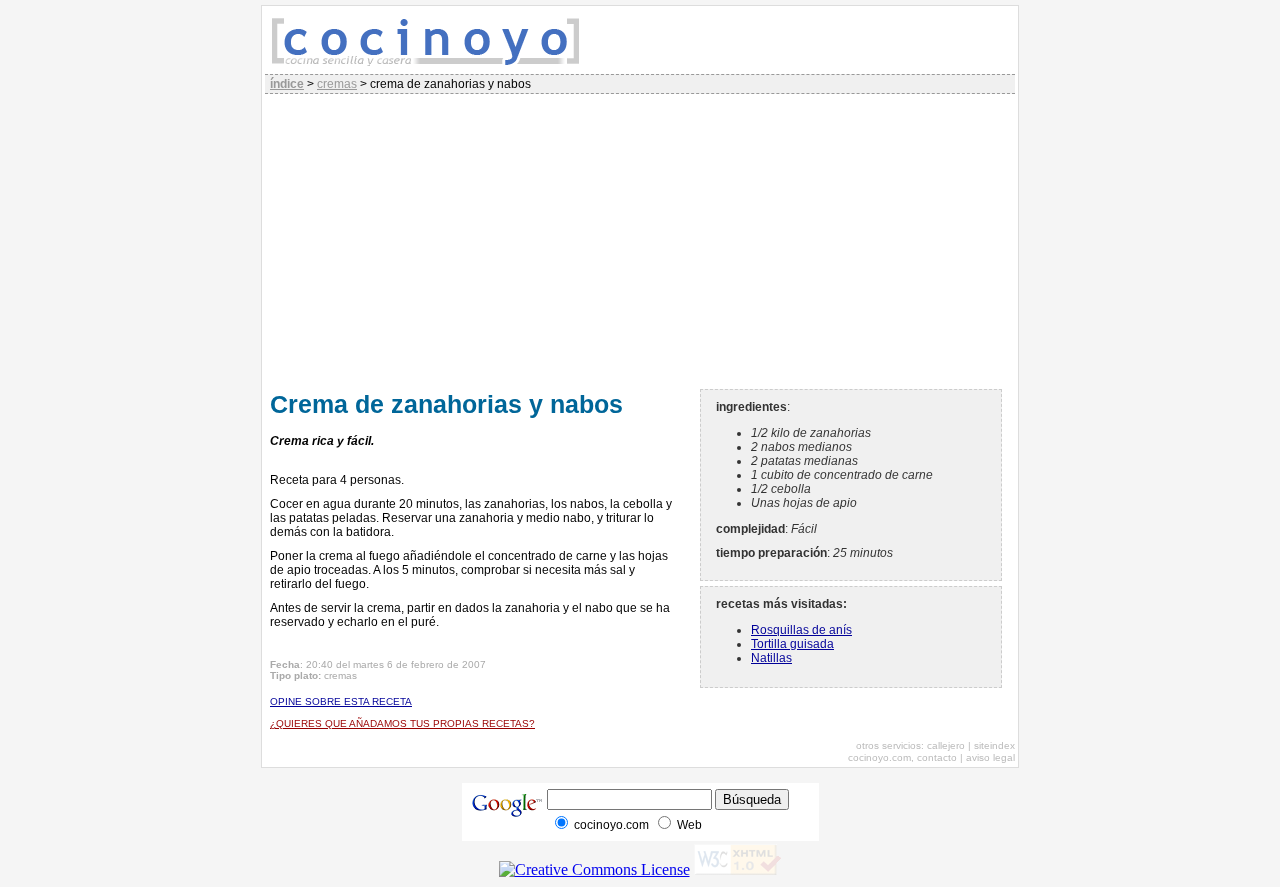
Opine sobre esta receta (341, 701)
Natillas (771, 658)
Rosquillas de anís (801, 630)
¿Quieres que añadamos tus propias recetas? (402, 723)
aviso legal (990, 757)
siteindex (994, 745)
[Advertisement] (640, 239)
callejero (946, 745)
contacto (937, 757)
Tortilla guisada (792, 644)
